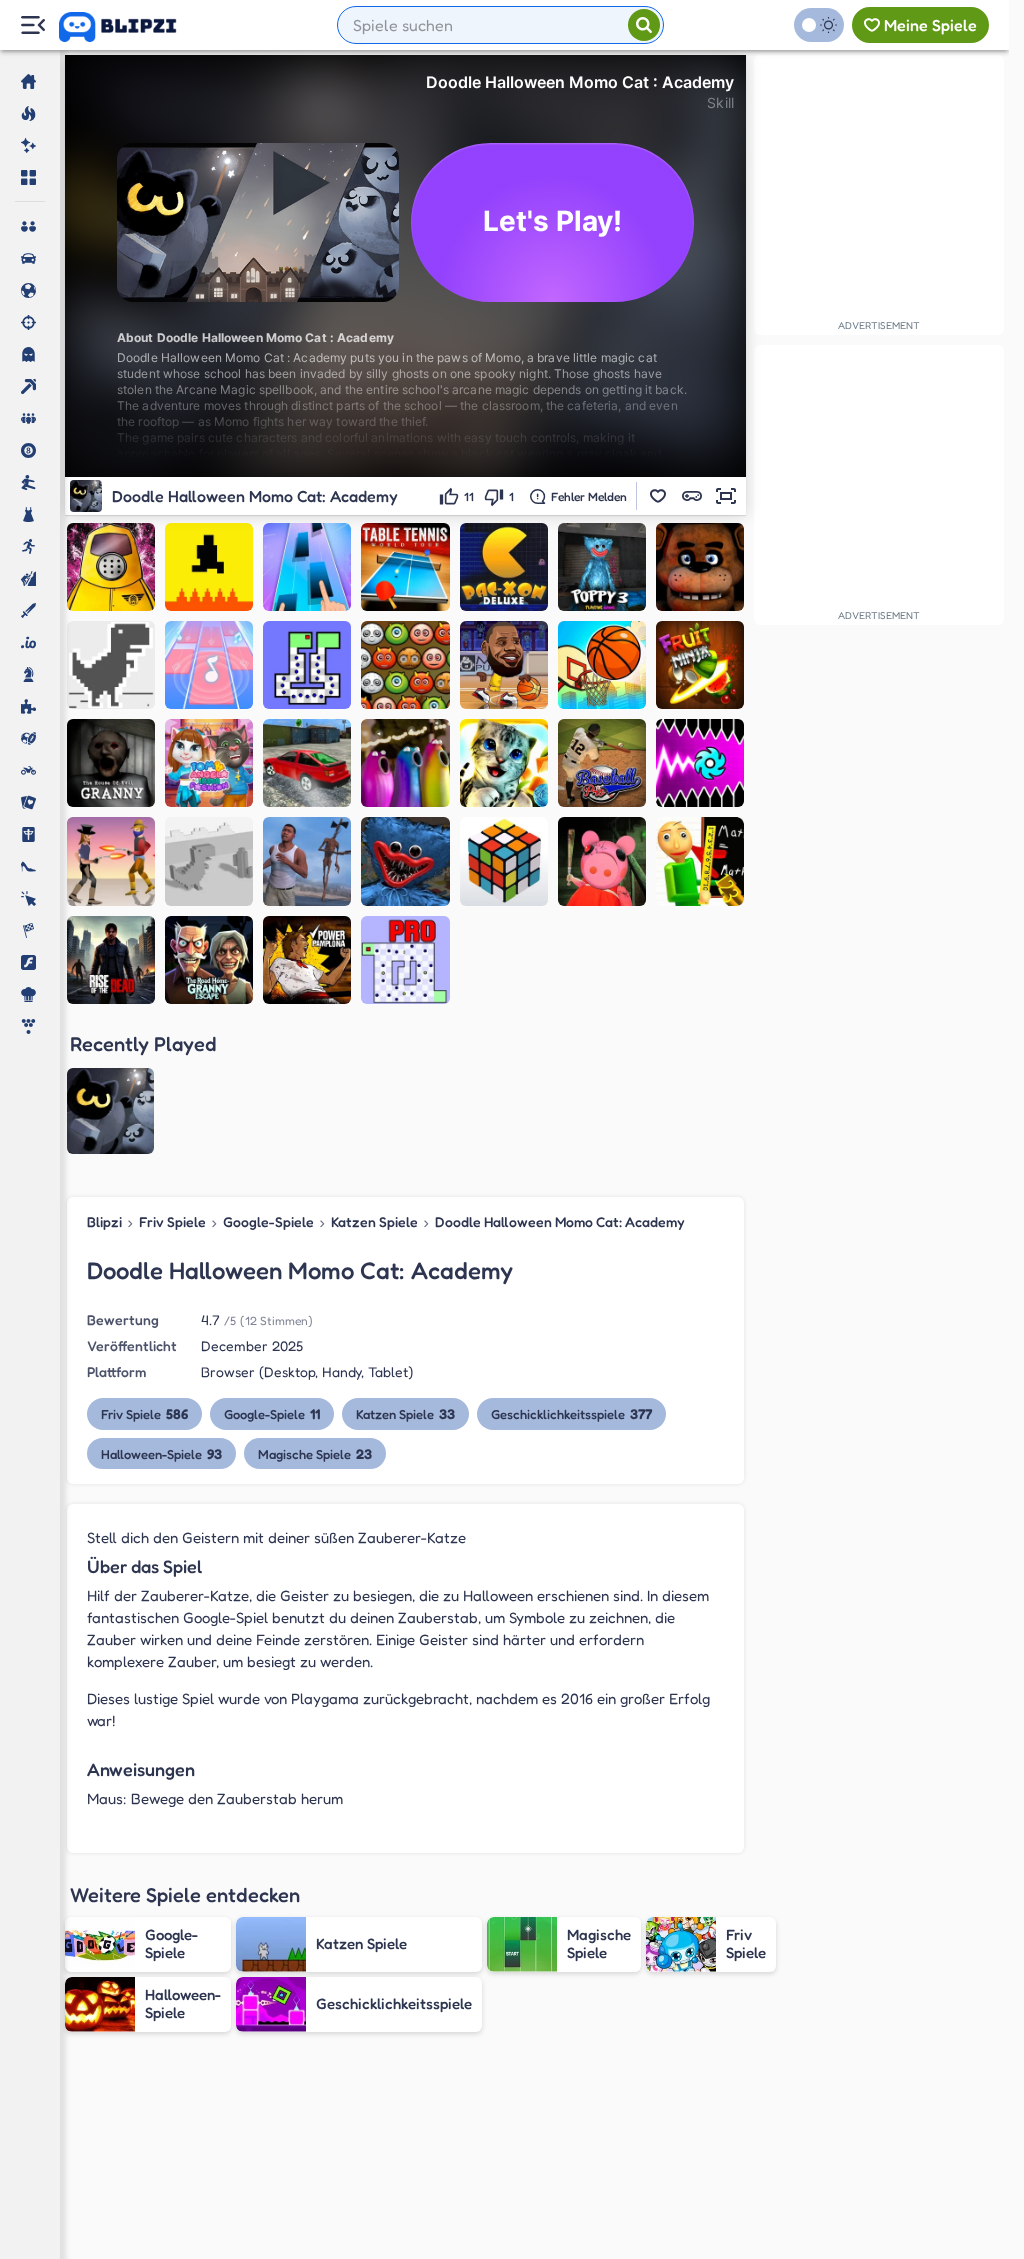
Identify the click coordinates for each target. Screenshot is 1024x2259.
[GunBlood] (111, 861)
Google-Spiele (268, 1221)
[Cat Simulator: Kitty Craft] (504, 763)
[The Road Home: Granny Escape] (209, 960)
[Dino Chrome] (111, 665)
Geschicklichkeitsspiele (571, 1413)
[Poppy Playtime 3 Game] (602, 567)
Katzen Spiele (374, 1221)
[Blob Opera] (405, 763)
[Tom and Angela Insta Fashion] (209, 763)
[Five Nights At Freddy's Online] (700, 567)
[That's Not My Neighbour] (111, 567)
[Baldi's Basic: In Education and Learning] (700, 861)
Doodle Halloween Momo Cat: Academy (560, 1221)
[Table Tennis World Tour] (405, 567)
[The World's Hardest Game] (307, 665)
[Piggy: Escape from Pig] (602, 861)
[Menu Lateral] (32, 25)
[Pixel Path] (209, 567)
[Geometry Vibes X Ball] (700, 763)
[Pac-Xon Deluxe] (504, 567)
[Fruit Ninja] (700, 665)
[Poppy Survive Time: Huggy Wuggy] (405, 861)
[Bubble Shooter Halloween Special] (405, 665)
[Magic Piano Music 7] (209, 665)
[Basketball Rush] (602, 665)
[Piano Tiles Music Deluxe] (307, 567)
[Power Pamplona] (307, 960)
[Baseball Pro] (602, 763)
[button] (658, 496)
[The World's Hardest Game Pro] (405, 960)
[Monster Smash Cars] (307, 763)
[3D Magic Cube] (504, 861)
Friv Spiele (172, 1221)
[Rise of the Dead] (111, 960)
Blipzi (104, 1221)
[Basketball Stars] (504, 665)
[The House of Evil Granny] (111, 763)
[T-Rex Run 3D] (209, 861)
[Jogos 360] (131, 27)
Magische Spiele (315, 1453)
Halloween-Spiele (161, 1453)
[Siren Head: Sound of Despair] (307, 861)
